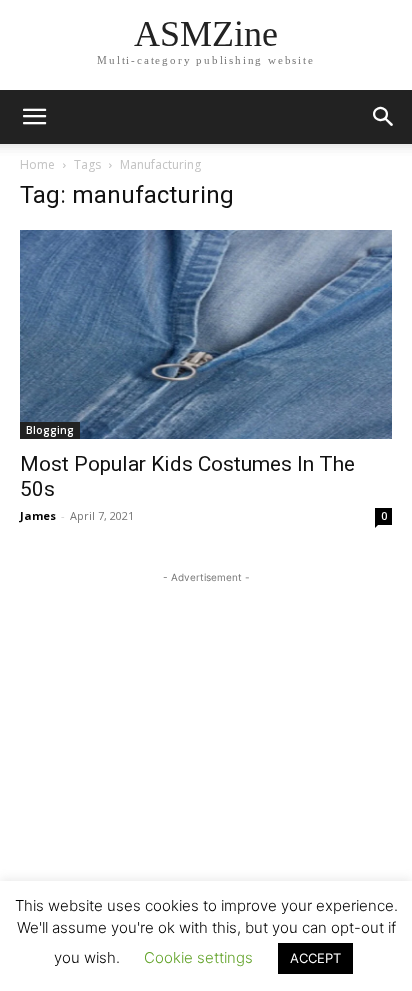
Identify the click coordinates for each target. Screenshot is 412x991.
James (38, 515)
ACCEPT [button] (315, 958)
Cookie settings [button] (198, 957)
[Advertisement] (206, 713)
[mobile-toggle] (34, 117)
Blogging (50, 430)
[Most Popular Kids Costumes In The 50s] (206, 334)
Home (37, 164)
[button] (384, 117)
